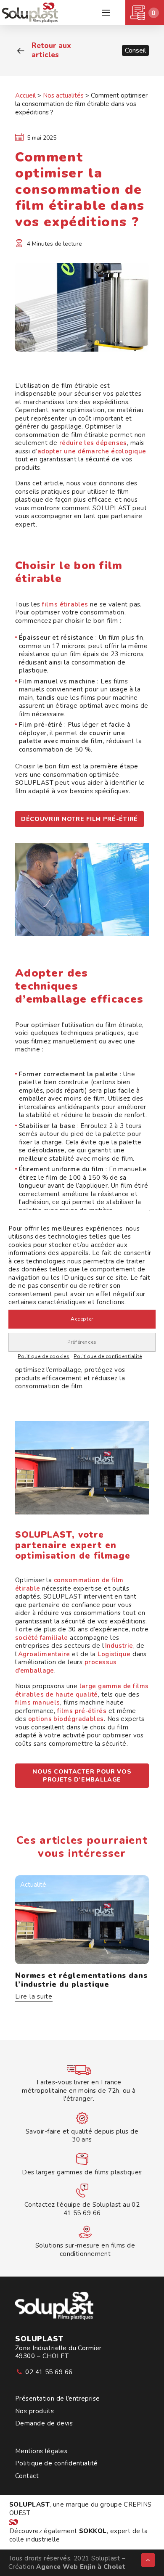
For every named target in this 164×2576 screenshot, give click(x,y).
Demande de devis (44, 2424)
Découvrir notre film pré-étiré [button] (79, 819)
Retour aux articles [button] (51, 50)
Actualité (33, 1885)
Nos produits (34, 2411)
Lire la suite (34, 1997)
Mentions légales (41, 2451)
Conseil (135, 50)
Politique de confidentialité (108, 1356)
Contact (27, 2476)
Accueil (25, 95)
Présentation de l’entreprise (58, 2399)
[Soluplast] (31, 13)
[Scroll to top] (148, 2560)
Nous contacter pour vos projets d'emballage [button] (83, 1776)
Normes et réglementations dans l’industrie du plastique (81, 1980)
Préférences (82, 1342)
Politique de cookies (44, 1356)
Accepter (82, 1319)
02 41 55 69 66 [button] (49, 2372)
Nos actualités (63, 95)
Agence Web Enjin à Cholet (81, 2567)
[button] (106, 13)
